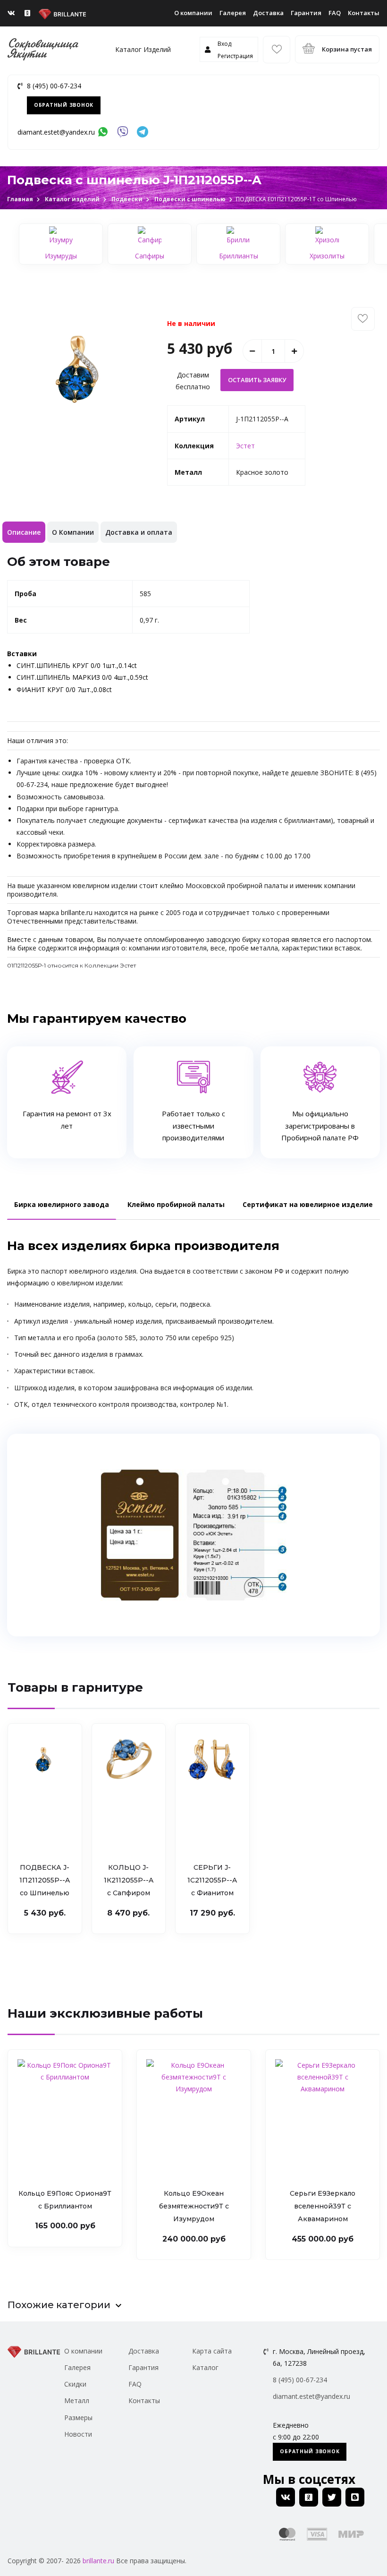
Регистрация (235, 56)
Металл (77, 2401)
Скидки (75, 2384)
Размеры (78, 2418)
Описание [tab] (24, 532)
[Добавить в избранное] (363, 319)
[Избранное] (277, 50)
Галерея (233, 13)
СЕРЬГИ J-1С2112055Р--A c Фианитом (212, 1880)
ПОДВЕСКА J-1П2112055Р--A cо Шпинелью (45, 1880)
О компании (193, 13)
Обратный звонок (64, 105)
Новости (78, 2434)
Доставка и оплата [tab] (139, 532)
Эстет (245, 446)
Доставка (268, 13)
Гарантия (306, 13)
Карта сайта (212, 2351)
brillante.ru (98, 2561)
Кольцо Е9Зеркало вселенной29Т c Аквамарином (323, 2206)
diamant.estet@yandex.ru (56, 132)
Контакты (364, 13)
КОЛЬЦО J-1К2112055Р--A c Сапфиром (129, 1880)
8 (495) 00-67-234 (54, 86)
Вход (224, 44)
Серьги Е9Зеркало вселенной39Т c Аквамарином (194, 2206)
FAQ (335, 13)
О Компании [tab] (73, 532)
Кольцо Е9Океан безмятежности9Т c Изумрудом (65, 2206)
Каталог (205, 2367)
